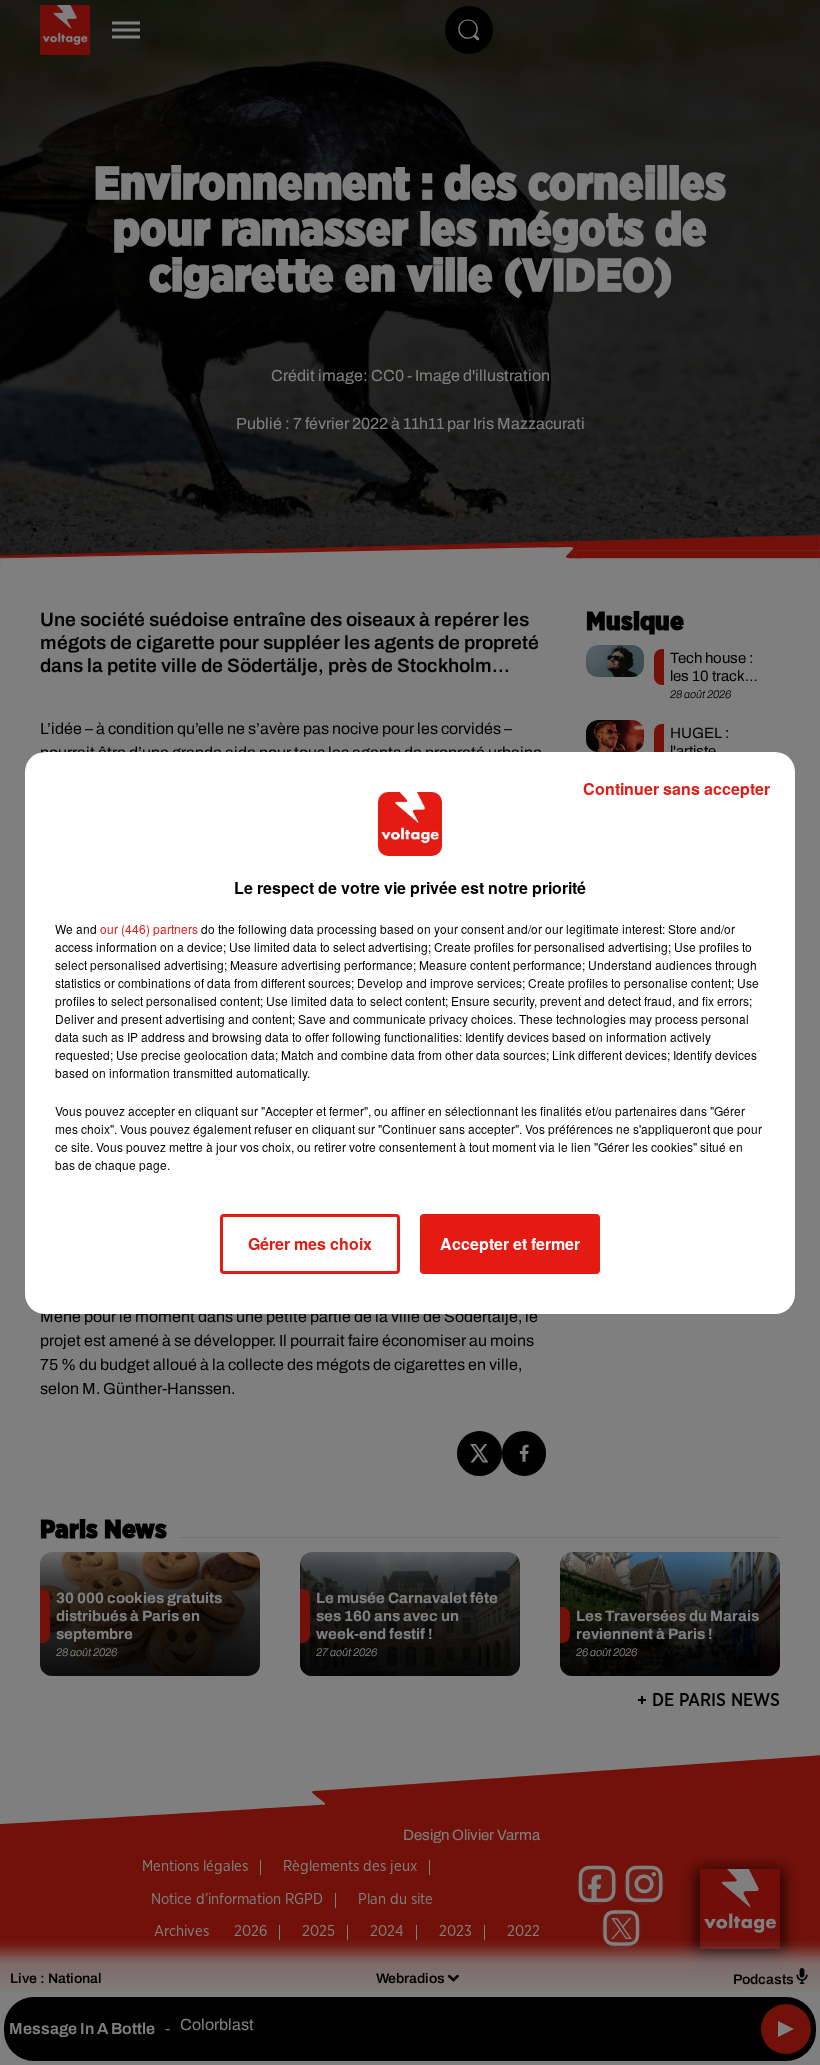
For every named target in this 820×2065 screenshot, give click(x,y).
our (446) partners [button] (149, 928)
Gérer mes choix (310, 1243)
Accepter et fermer (510, 1243)
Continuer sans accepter (676, 788)
